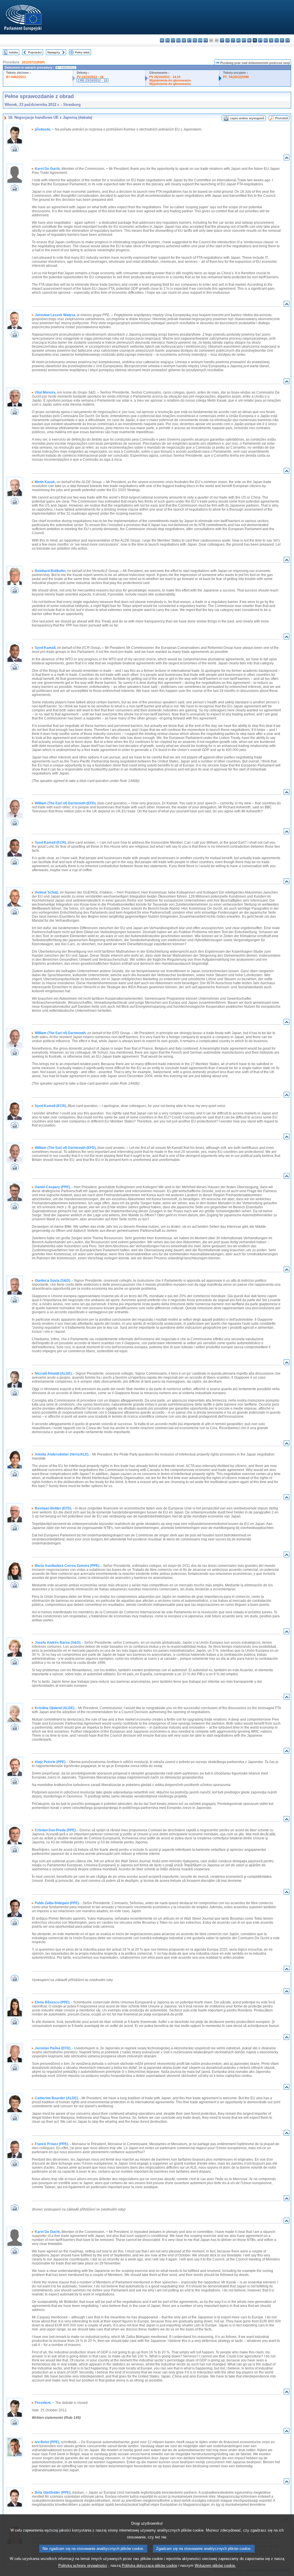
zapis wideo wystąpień (247, 118)
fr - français (206, 40)
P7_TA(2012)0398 (236, 77)
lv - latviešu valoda (228, 40)
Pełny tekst (82, 52)
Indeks (13, 52)
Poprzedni (35, 52)
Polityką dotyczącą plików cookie (149, 2566)
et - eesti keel (189, 40)
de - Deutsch (184, 40)
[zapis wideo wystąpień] (15, 150)
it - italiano (222, 40)
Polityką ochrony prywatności (83, 2566)
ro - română (266, 40)
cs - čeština (173, 40)
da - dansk (178, 40)
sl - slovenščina (277, 40)
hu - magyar (238, 40)
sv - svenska (288, 40)
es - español (168, 40)
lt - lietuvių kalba (233, 40)
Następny (54, 52)
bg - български (162, 40)
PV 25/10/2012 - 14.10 (165, 77)
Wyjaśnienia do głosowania (170, 80)
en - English (200, 40)
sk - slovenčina (271, 40)
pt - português (260, 40)
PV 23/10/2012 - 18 (90, 77)
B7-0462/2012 (16, 77)
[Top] (287, 159)
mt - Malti (244, 40)
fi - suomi (282, 40)
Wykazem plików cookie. (215, 2566)
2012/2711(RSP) (33, 62)
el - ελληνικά (195, 40)
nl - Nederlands (249, 40)
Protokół (282, 118)
